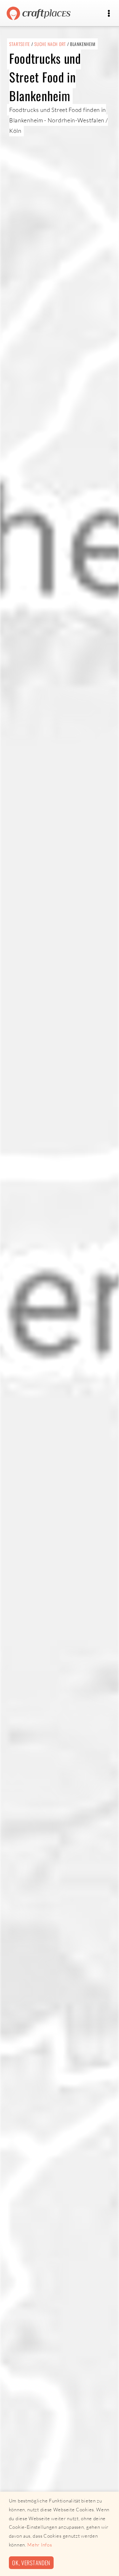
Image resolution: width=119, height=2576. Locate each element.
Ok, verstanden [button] (31, 2563)
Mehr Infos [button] (40, 2545)
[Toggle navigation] (109, 13)
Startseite (20, 44)
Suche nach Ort (50, 44)
